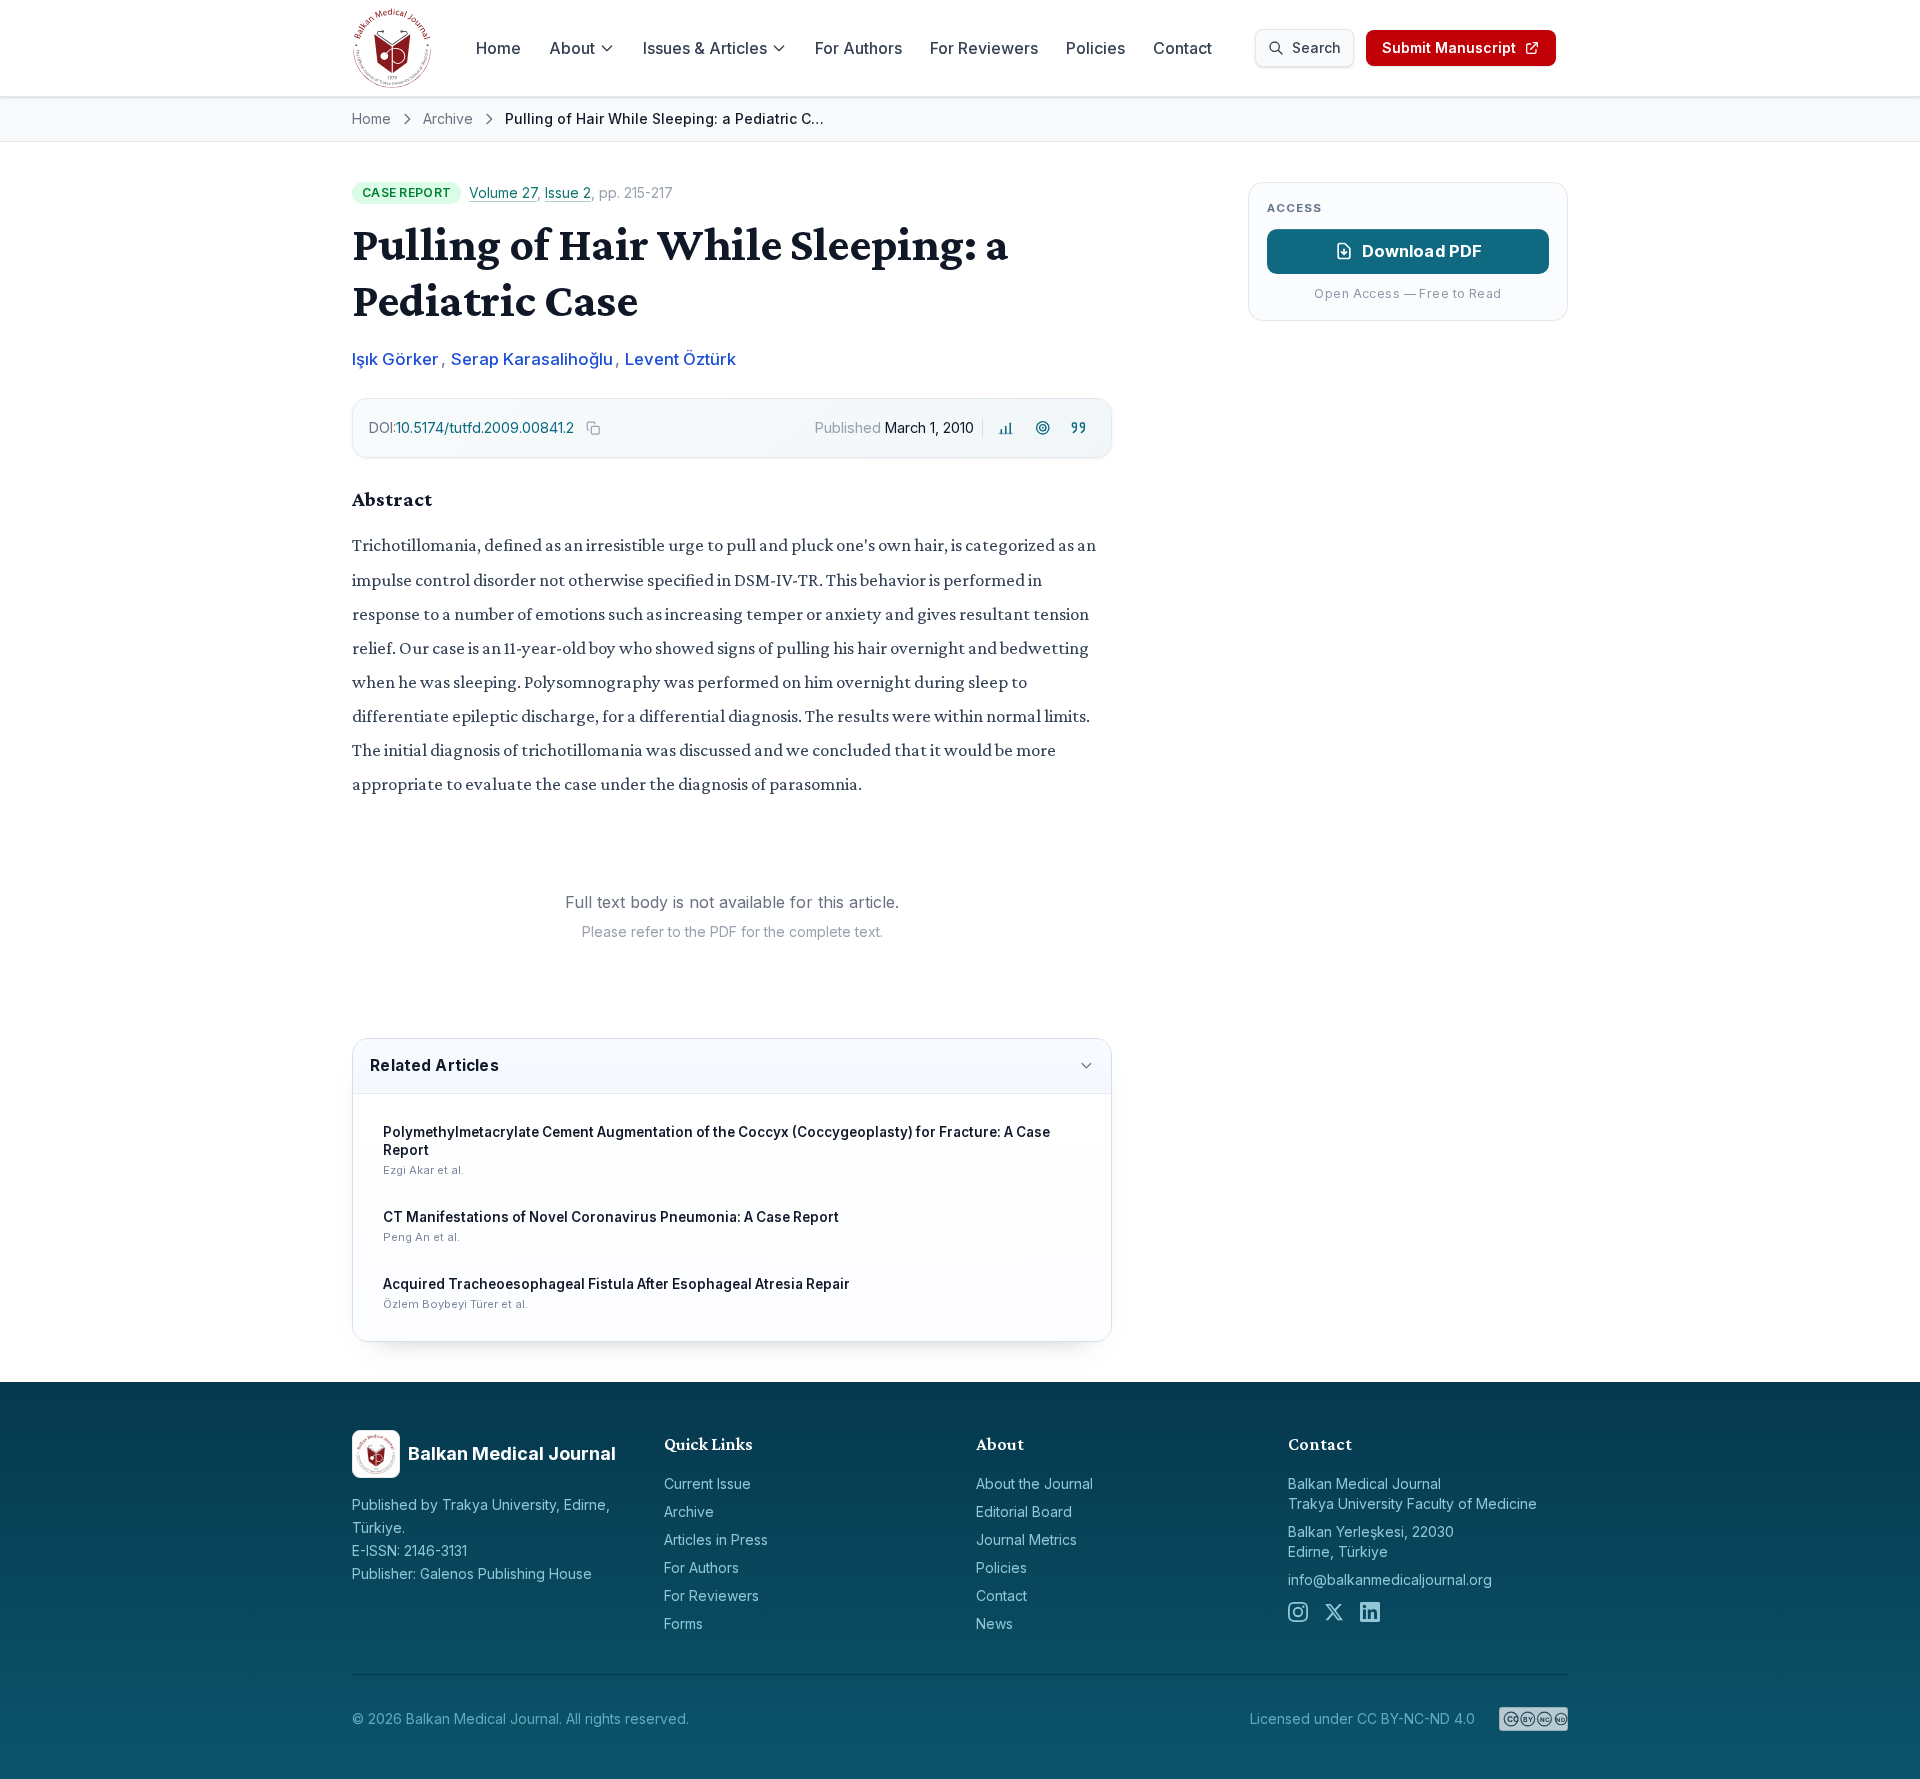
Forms (683, 1623)
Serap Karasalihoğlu (532, 359)
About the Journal (1034, 1483)
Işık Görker (395, 359)
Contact (1182, 48)
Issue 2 (568, 192)
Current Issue (707, 1483)
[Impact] (1006, 428)
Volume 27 (503, 192)
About (572, 48)
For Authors (858, 48)
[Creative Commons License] (1533, 1719)
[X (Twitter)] (1334, 1612)
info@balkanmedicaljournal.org (1390, 1579)
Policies (1095, 48)
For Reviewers (984, 48)
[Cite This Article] (1078, 428)
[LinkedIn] (1370, 1612)
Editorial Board (1024, 1511)
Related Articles (434, 1065)
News (994, 1623)
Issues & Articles (705, 48)
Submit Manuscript (1449, 47)
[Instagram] (1298, 1612)
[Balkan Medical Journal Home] (392, 48)
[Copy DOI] (593, 428)
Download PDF (1422, 251)
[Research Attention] (1042, 428)
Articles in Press (716, 1539)
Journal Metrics (1026, 1539)
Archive (448, 118)
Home (498, 48)
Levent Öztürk (680, 359)
